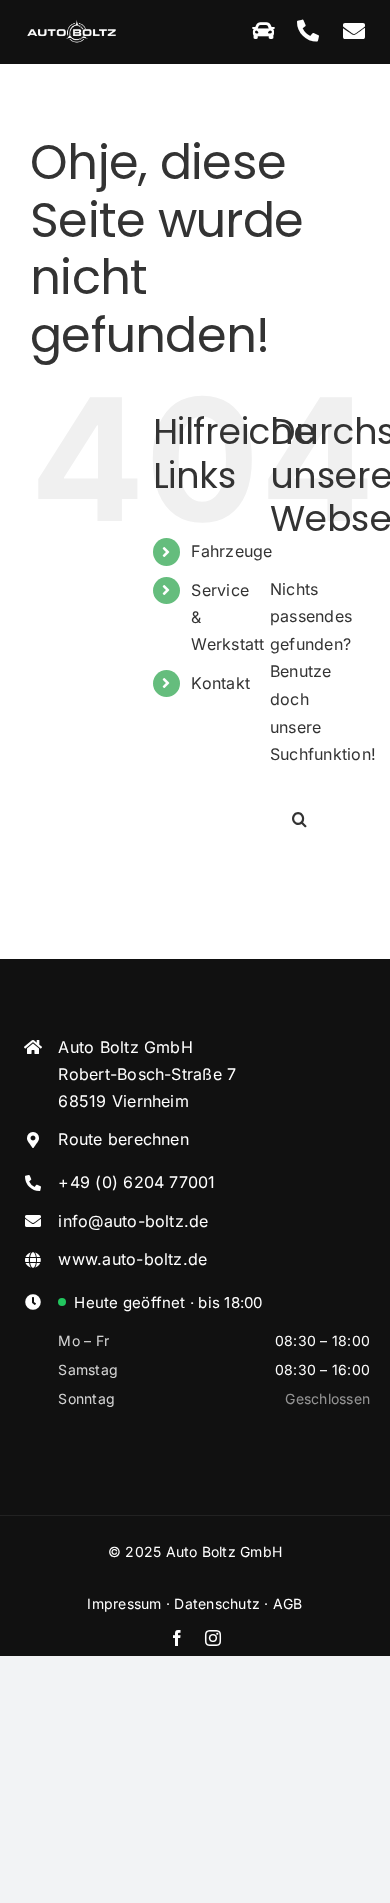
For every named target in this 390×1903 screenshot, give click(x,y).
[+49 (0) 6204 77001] (308, 32)
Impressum (124, 1603)
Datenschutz (217, 1603)
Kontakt (220, 683)
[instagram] (213, 1638)
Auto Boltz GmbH (224, 1551)
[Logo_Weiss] (71, 25)
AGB (288, 1603)
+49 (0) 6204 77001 (136, 1182)
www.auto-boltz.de (132, 1259)
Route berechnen (123, 1139)
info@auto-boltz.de (133, 1221)
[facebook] (177, 1638)
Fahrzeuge (231, 551)
